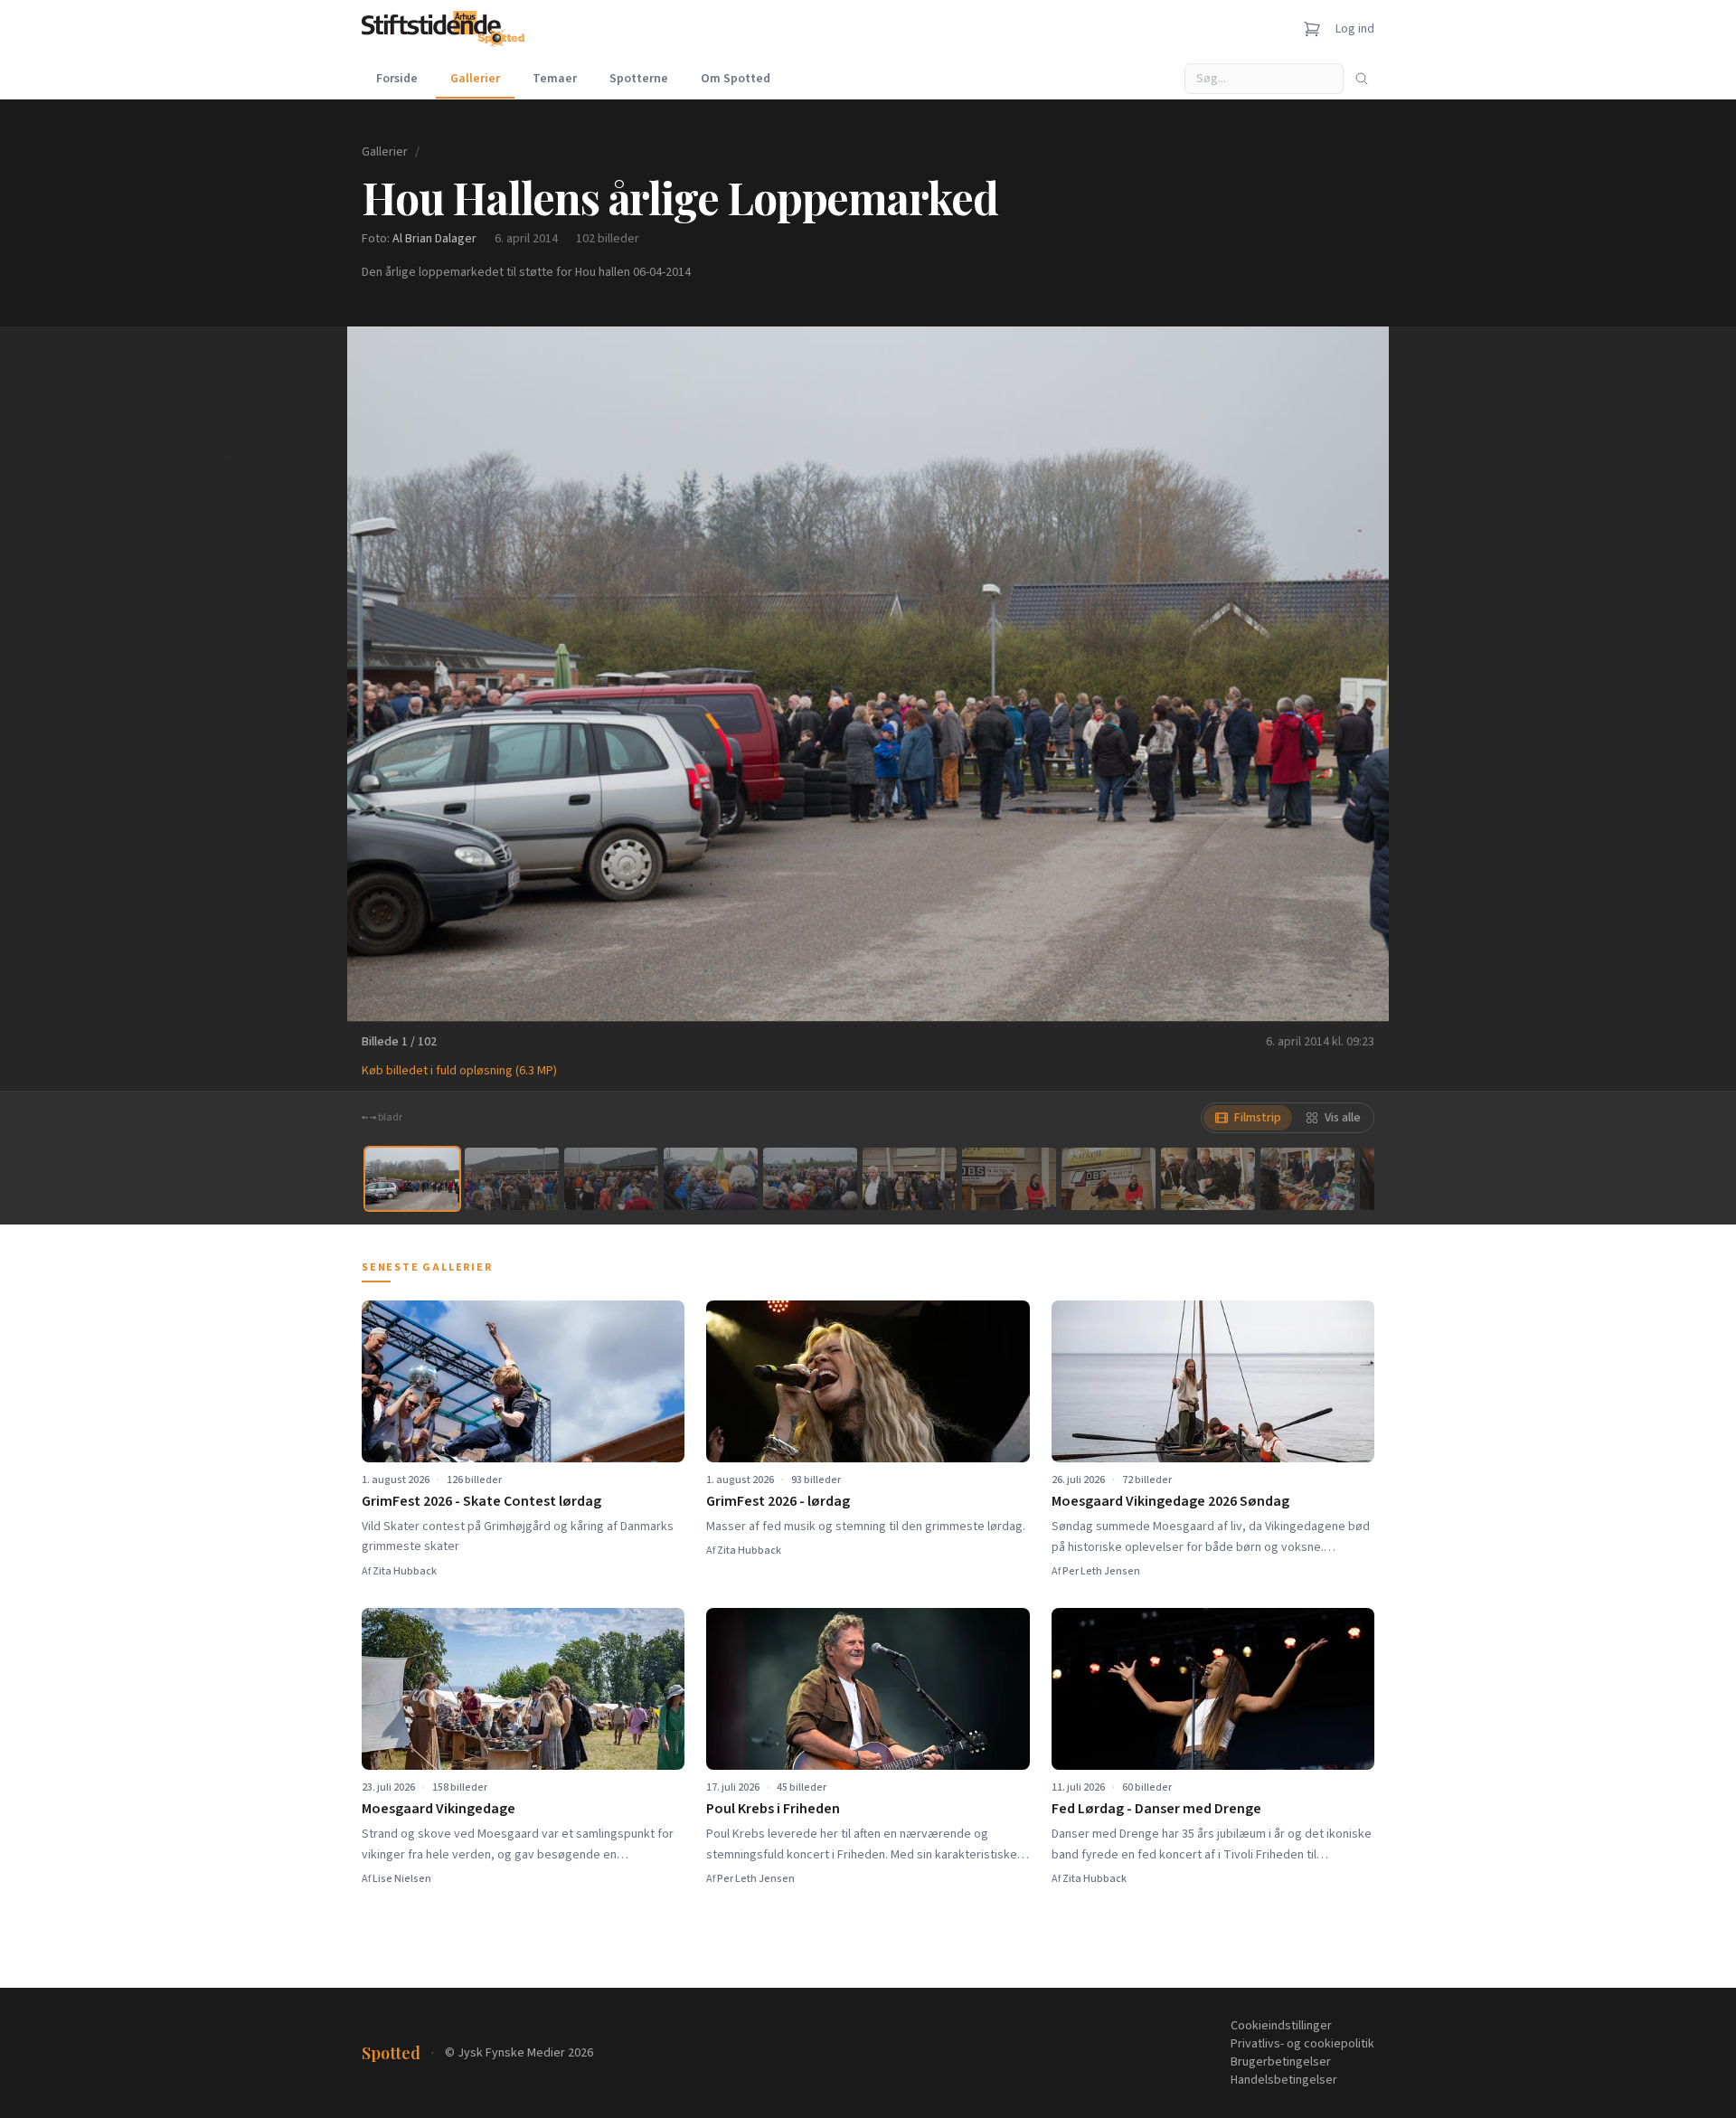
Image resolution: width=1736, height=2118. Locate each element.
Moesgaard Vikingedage (439, 1809)
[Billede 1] (412, 1179)
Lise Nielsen (402, 1879)
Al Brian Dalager (434, 239)
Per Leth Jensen (1101, 1571)
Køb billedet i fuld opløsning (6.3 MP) (459, 1071)
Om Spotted (736, 79)
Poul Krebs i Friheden (773, 1809)
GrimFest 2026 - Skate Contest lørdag (481, 1501)
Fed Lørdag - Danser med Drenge (1156, 1809)
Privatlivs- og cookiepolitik (1302, 2044)
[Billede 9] (1208, 1179)
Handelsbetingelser (1284, 2080)
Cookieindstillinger (1281, 2026)
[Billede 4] (711, 1179)
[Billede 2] (512, 1179)
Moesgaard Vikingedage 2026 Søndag (1170, 1501)
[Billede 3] (611, 1179)
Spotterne (639, 79)
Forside (397, 79)
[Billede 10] (1307, 1179)
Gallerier (475, 79)
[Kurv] (1312, 29)
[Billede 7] (1009, 1179)
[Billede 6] (910, 1179)
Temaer (555, 79)
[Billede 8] (1109, 1179)
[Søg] (1362, 79)
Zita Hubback (405, 1571)
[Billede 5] (810, 1179)
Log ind (1355, 29)
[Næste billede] (1353, 674)
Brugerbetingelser (1281, 2062)
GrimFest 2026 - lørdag (778, 1501)
